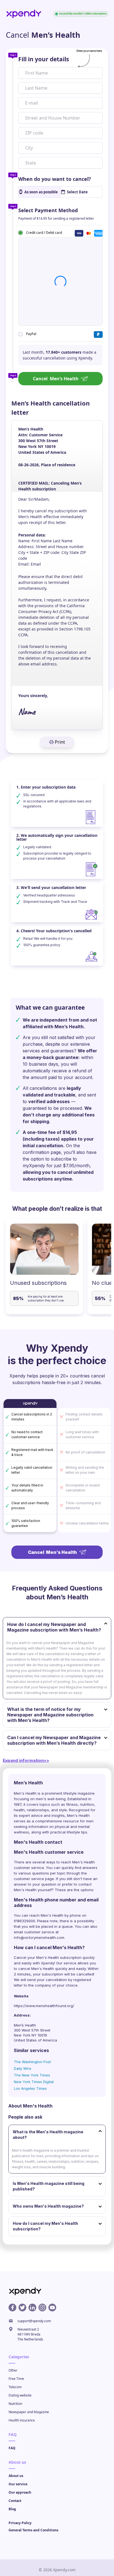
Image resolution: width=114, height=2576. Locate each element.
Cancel (56, 379)
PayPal (31, 334)
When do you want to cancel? (55, 179)
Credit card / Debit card (44, 232)
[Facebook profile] (12, 2307)
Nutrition (15, 2404)
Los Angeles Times (30, 2088)
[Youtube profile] (52, 2307)
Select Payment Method (48, 210)
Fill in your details (44, 59)
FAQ (12, 2448)
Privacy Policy (20, 2523)
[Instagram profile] (42, 2307)
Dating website (20, 2395)
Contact (15, 2501)
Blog (12, 2509)
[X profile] (22, 2307)
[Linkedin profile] (32, 2307)
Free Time (16, 2379)
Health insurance (22, 2420)
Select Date (77, 192)
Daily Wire (23, 2068)
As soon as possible (41, 192)
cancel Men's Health (36, 1969)
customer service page (34, 1879)
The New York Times (32, 2075)
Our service (18, 2484)
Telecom (15, 2387)
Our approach (20, 2492)
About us (16, 2476)
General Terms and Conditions (33, 2530)
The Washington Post (32, 2062)
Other (13, 2370)
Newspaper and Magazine (29, 2412)
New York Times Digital (34, 2082)
